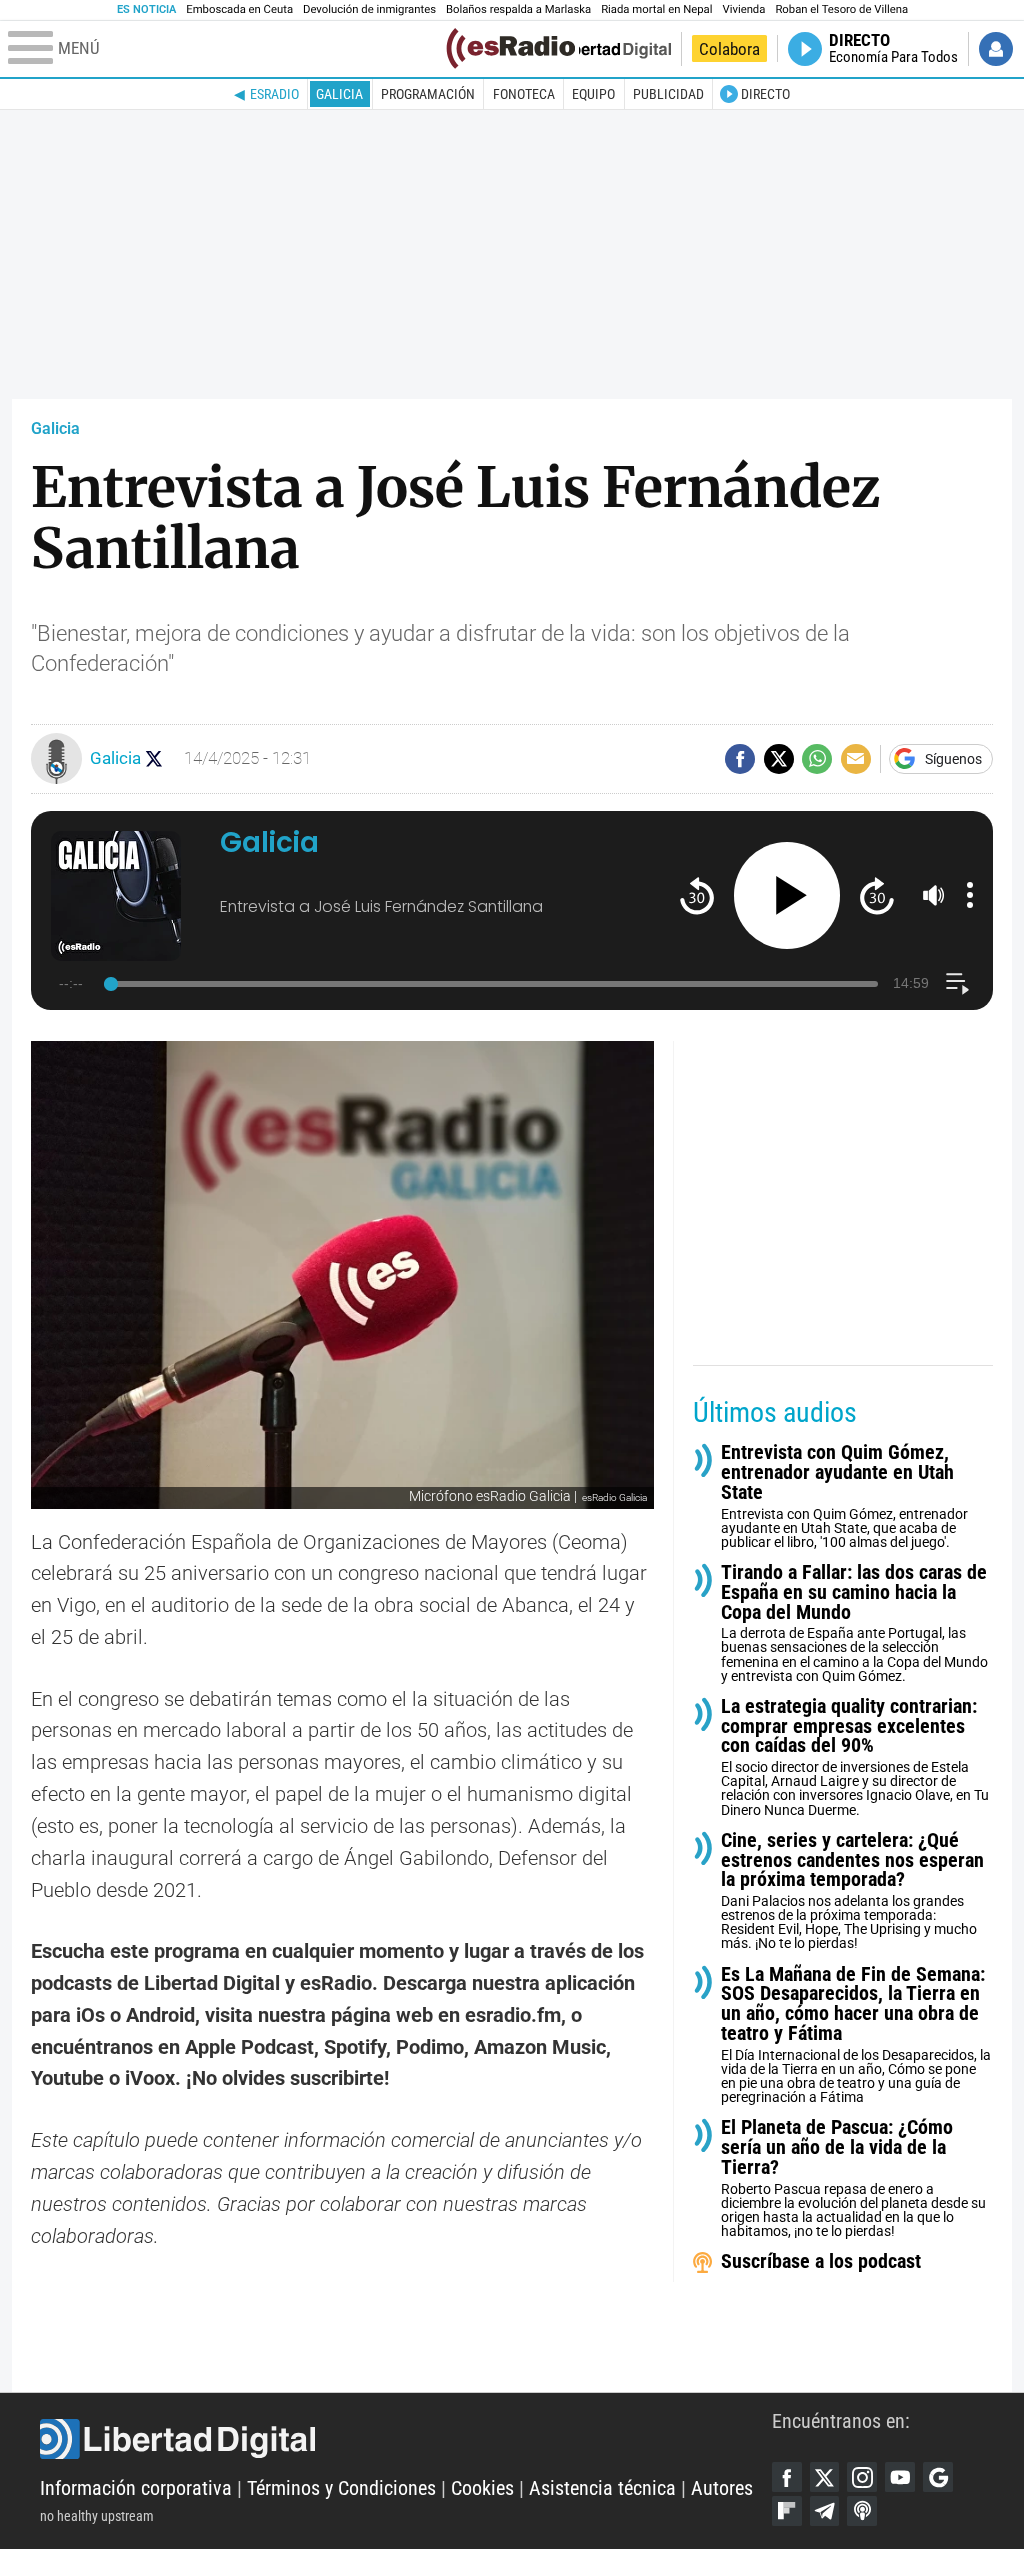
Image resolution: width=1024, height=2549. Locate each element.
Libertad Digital (406, 2439)
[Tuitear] (779, 759)
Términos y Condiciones (341, 2488)
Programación (428, 94)
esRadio (274, 94)
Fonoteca (524, 94)
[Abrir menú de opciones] (970, 895)
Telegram (825, 2511)
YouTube (900, 2477)
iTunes (862, 2511)
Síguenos (953, 759)
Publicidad (668, 94)
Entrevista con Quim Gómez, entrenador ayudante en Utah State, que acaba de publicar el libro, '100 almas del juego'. (844, 1496)
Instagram (862, 2477)
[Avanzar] (876, 895)
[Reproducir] (787, 895)
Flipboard (787, 2511)
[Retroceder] (696, 895)
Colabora (729, 49)
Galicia (339, 94)
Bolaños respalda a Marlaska (518, 9)
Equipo (593, 94)
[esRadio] (510, 48)
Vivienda (743, 9)
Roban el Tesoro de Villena (841, 9)
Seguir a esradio (154, 758)
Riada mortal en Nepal (656, 9)
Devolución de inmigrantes (369, 9)
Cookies (482, 2488)
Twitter (825, 2477)
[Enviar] (817, 759)
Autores (722, 2488)
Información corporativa (136, 2488)
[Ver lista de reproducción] (957, 983)
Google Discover (938, 2477)
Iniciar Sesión (996, 49)
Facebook (787, 2477)
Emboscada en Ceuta (239, 9)
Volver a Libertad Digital (603, 49)
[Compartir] (740, 759)
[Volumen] (934, 895)
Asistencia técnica (602, 2488)
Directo (765, 94)
